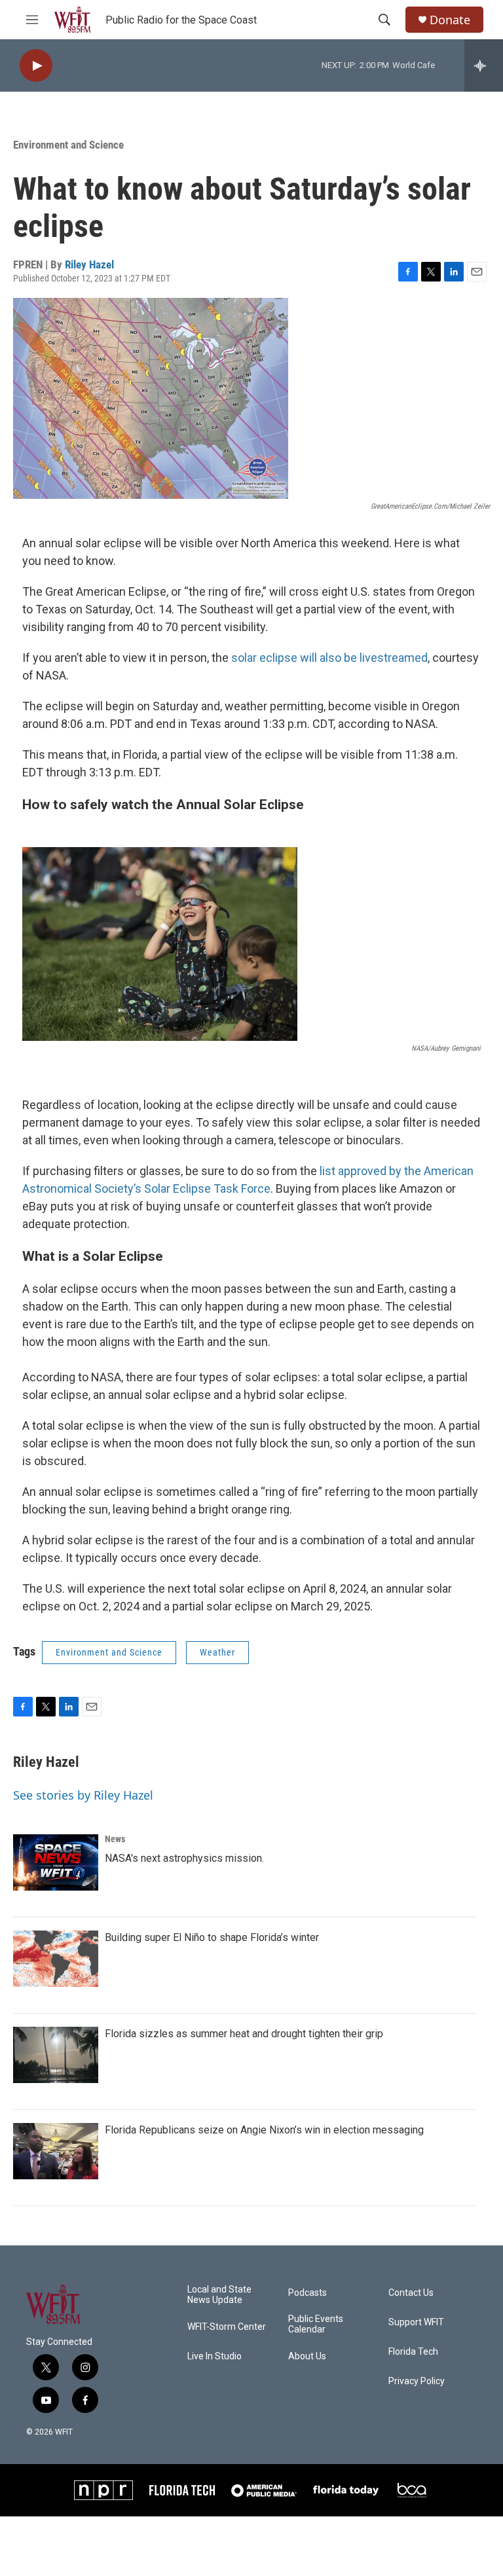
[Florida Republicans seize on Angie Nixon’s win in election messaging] (56, 2151)
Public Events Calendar (316, 2324)
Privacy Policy (417, 2381)
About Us (307, 2356)
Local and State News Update (219, 2295)
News (115, 1839)
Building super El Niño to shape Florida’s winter (212, 1937)
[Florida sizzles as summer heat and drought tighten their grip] (56, 2055)
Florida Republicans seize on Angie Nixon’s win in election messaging (264, 2130)
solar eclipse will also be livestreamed (329, 658)
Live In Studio (214, 2356)
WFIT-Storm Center (227, 2327)
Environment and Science (68, 145)
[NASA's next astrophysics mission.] (56, 1862)
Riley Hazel (89, 264)
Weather (217, 1652)
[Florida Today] (346, 2490)
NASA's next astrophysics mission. (184, 1858)
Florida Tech (413, 2352)
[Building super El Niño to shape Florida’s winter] (56, 1959)
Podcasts (307, 2293)
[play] (36, 66)
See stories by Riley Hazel (83, 1795)
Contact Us (411, 2293)
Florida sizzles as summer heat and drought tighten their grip (244, 2034)
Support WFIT (416, 2322)
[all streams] (484, 65)
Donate (450, 20)
